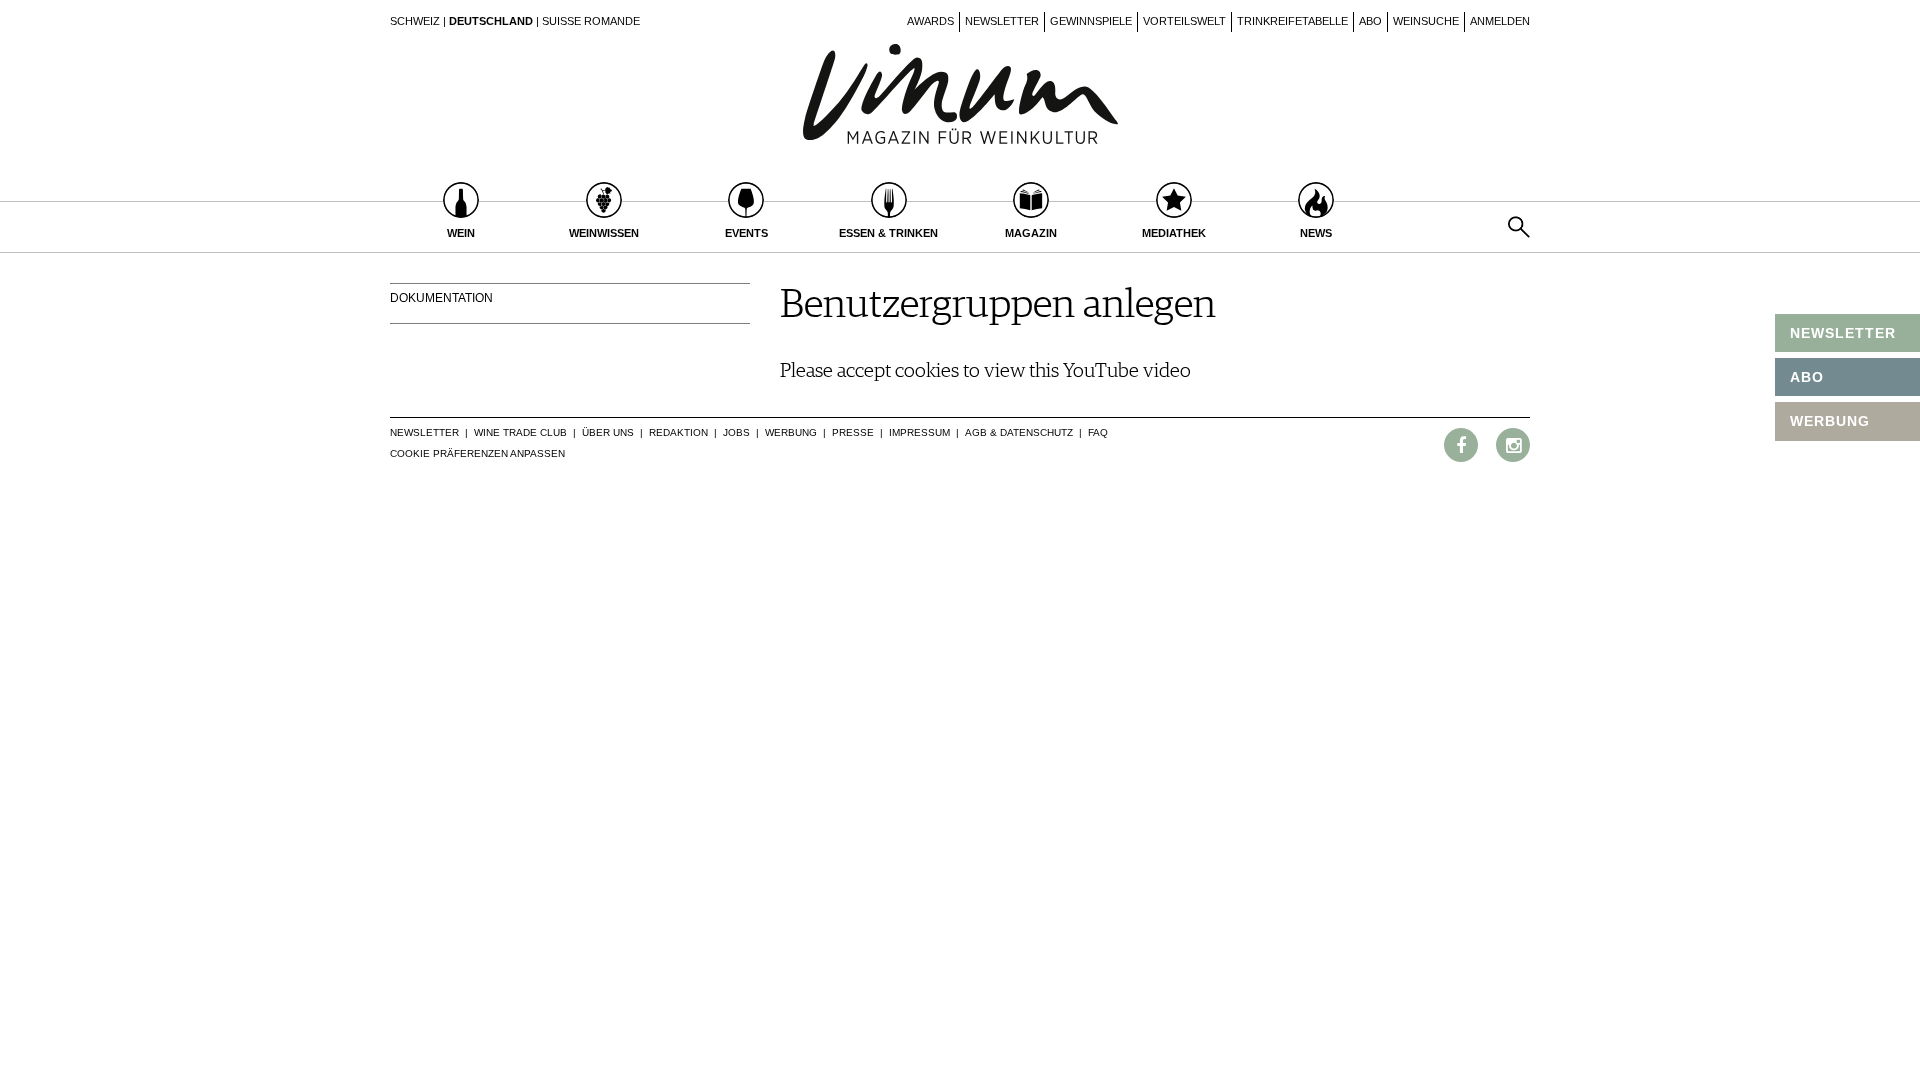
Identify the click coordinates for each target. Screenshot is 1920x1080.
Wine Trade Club (520, 432)
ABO (1807, 377)
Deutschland (491, 21)
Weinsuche (1426, 21)
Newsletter (1002, 21)
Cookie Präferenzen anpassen (477, 453)
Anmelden (1500, 21)
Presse (853, 432)
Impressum (919, 432)
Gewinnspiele (1091, 21)
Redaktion (678, 432)
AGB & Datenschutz (1019, 432)
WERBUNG (1830, 421)
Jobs (736, 432)
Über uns (608, 432)
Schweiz (415, 21)
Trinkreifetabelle (1292, 21)
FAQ (1098, 432)
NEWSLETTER (1843, 333)
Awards (930, 21)
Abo (1370, 21)
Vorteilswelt (1184, 21)
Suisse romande (591, 21)
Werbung (791, 432)
